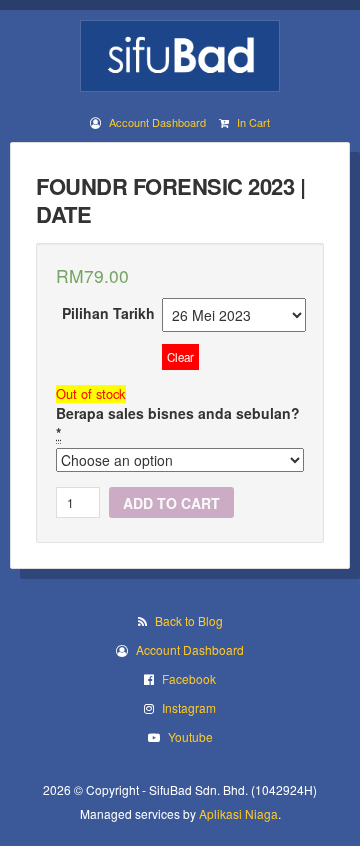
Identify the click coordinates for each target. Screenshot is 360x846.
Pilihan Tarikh (108, 313)
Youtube (190, 736)
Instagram (189, 707)
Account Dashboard (157, 122)
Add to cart (171, 503)
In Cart (253, 122)
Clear (180, 357)
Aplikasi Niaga (238, 813)
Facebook (189, 678)
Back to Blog (189, 620)
